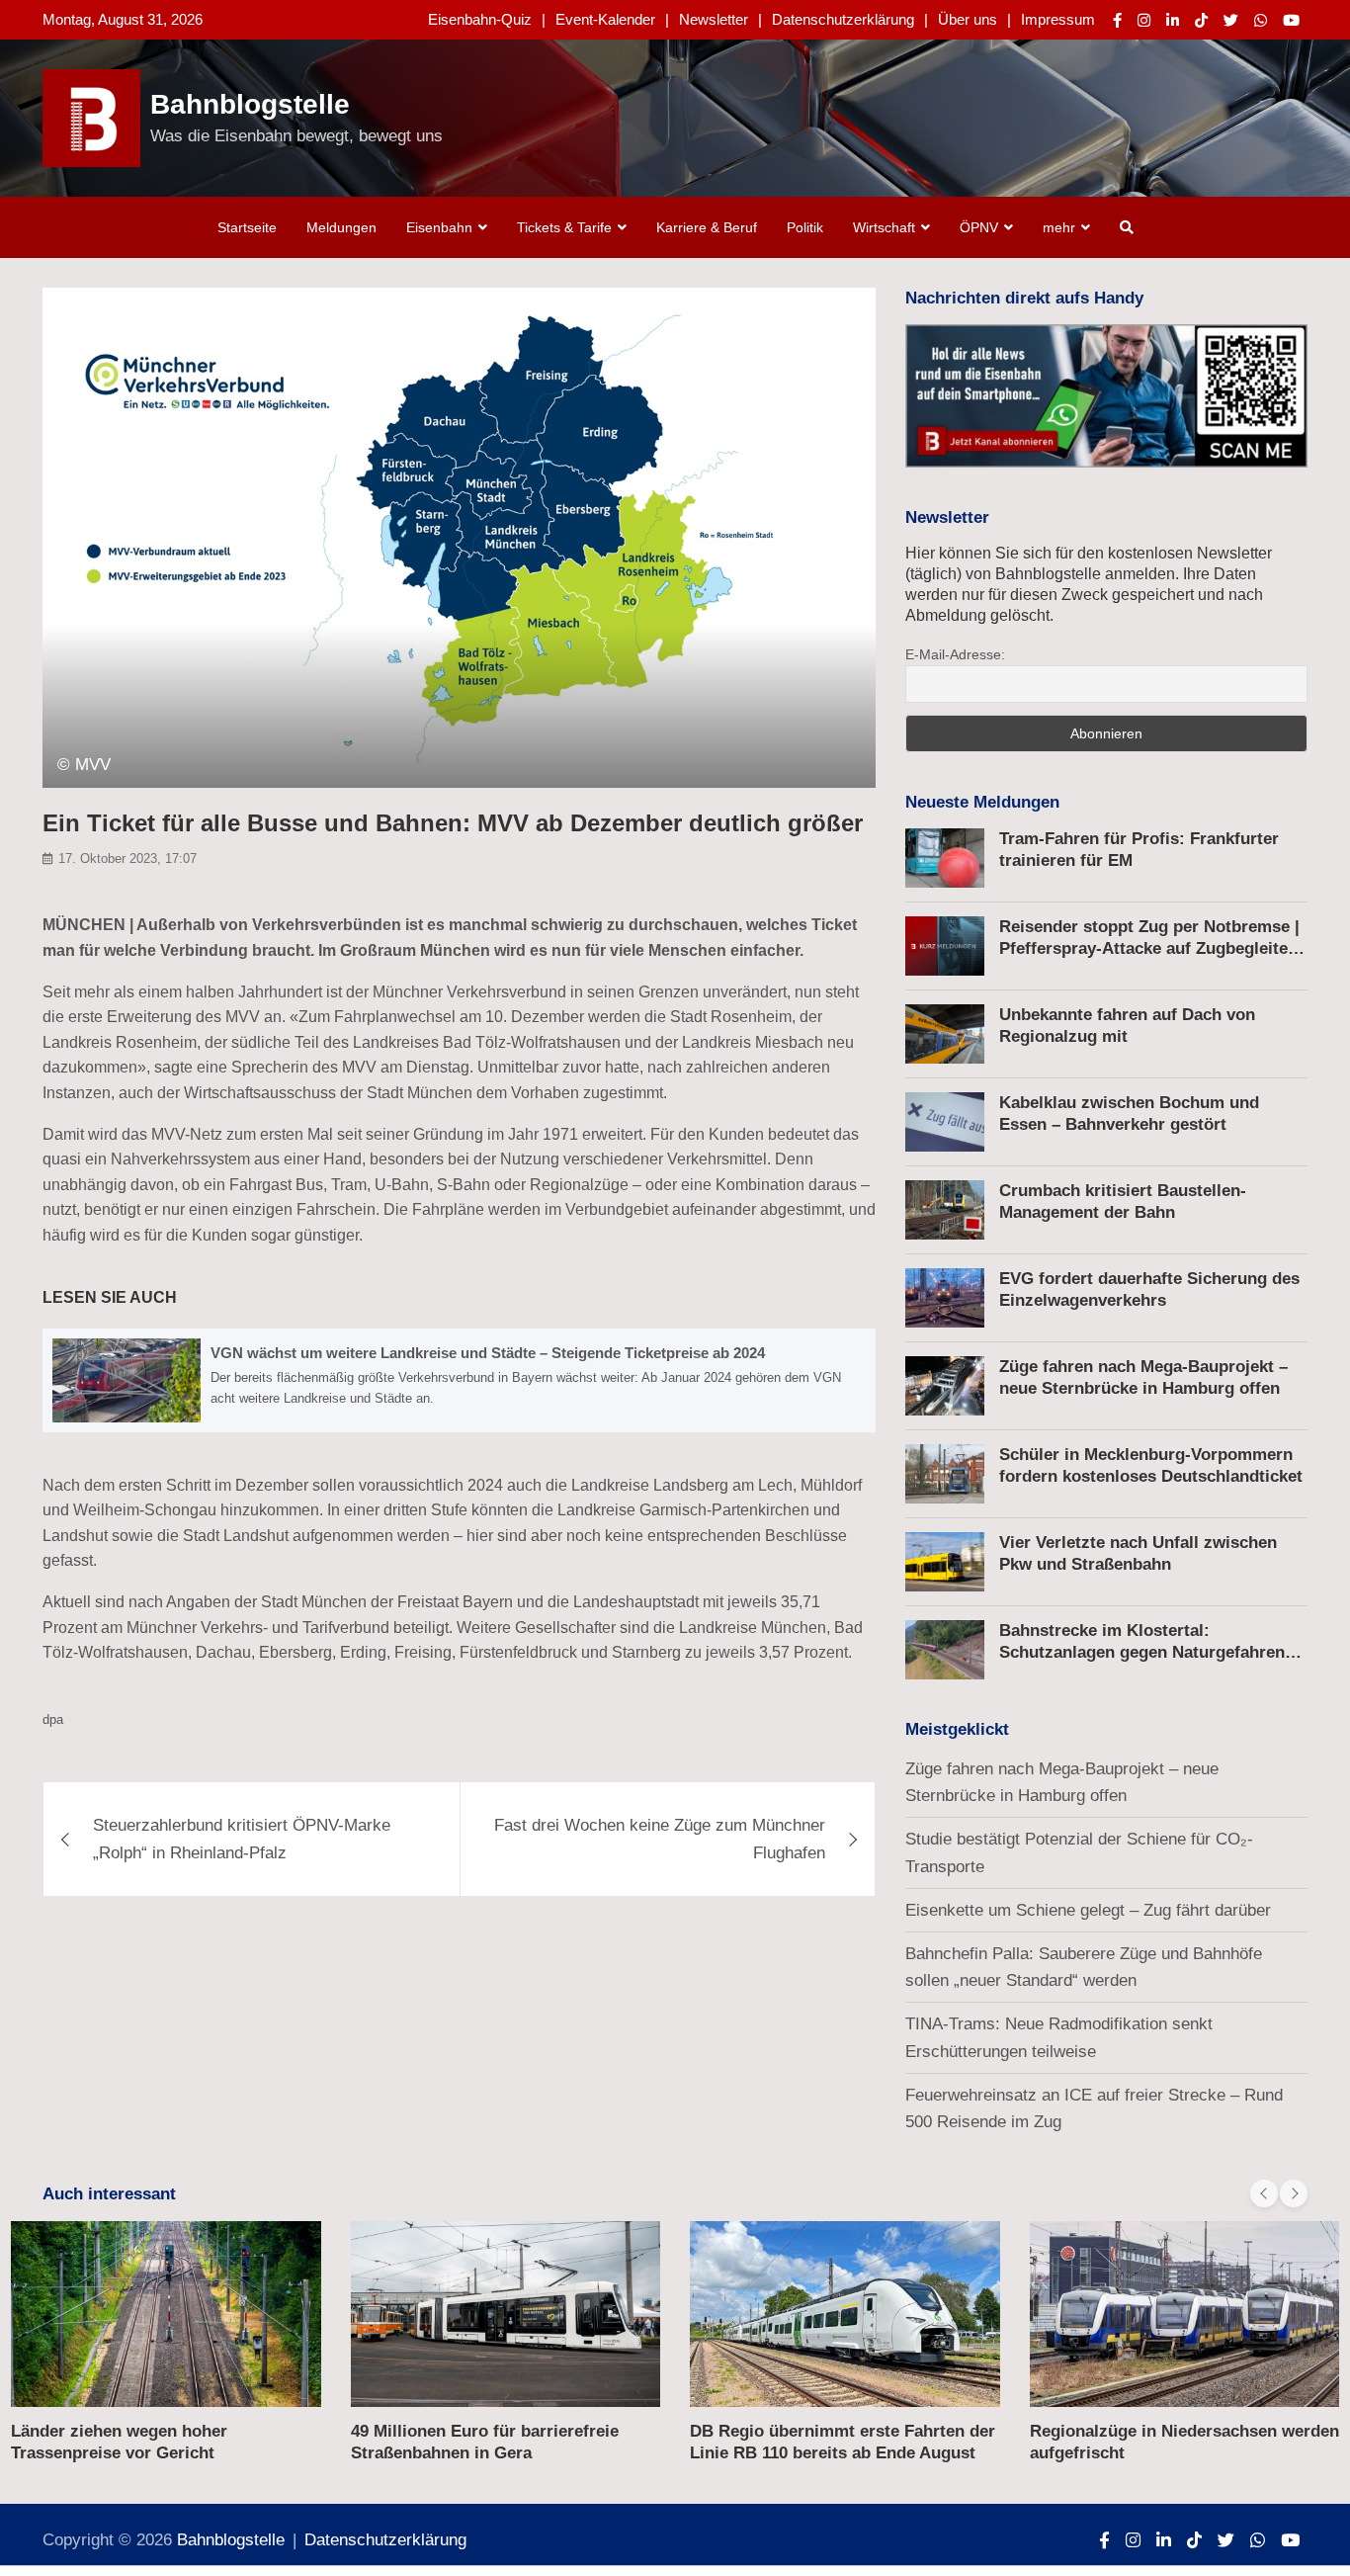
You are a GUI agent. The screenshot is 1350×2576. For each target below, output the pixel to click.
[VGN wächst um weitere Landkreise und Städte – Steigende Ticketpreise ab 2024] (459, 1380)
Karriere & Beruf (707, 227)
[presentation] (1264, 2193)
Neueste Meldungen (982, 802)
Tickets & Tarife (564, 227)
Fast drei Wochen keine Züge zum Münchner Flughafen (660, 1839)
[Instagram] (1144, 20)
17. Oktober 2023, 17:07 (127, 859)
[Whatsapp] (1261, 20)
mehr (1059, 227)
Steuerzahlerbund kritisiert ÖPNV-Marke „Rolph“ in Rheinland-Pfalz (242, 1839)
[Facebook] (1117, 20)
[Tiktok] (1201, 20)
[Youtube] (1291, 20)
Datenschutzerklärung (843, 19)
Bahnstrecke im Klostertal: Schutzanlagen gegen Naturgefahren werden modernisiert (1142, 1652)
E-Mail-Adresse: (955, 654)
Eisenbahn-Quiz (480, 19)
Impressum (1058, 19)
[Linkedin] (1173, 20)
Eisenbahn (439, 227)
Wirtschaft (884, 227)
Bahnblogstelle (250, 104)
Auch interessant (109, 2194)
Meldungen (341, 227)
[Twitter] (1231, 20)
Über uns (968, 19)
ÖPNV (979, 227)
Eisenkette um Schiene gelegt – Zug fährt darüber (1088, 1910)
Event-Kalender (605, 19)
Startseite (247, 227)
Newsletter (714, 19)
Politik (805, 227)
